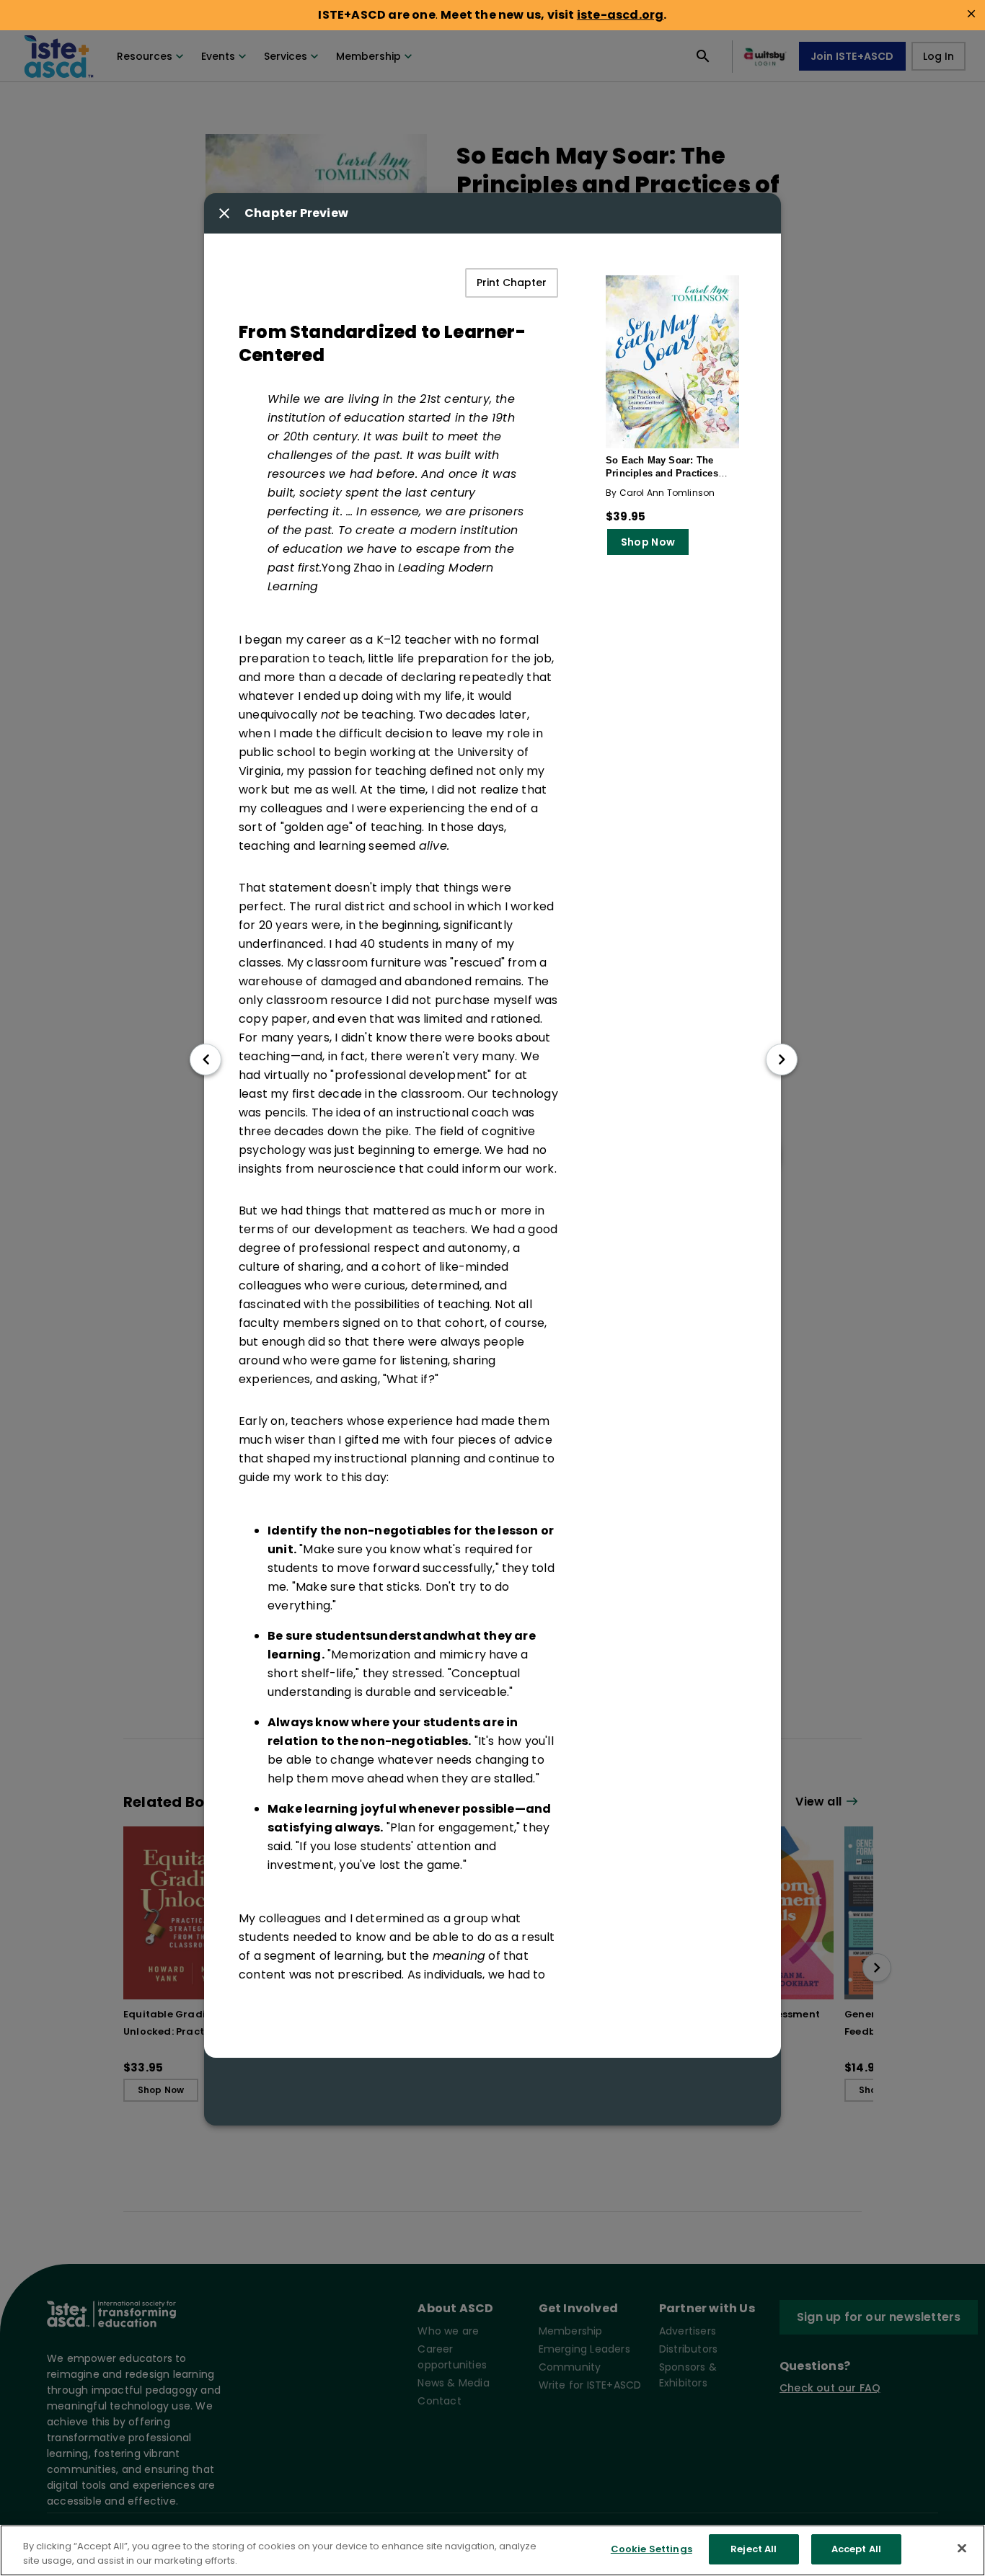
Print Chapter (512, 283)
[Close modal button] (224, 213)
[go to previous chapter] (206, 1059)
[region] (492, 2550)
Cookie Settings (651, 2549)
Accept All (856, 2549)
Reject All (754, 2549)
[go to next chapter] (782, 1059)
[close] (971, 14)
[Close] (962, 2548)
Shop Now (648, 542)
